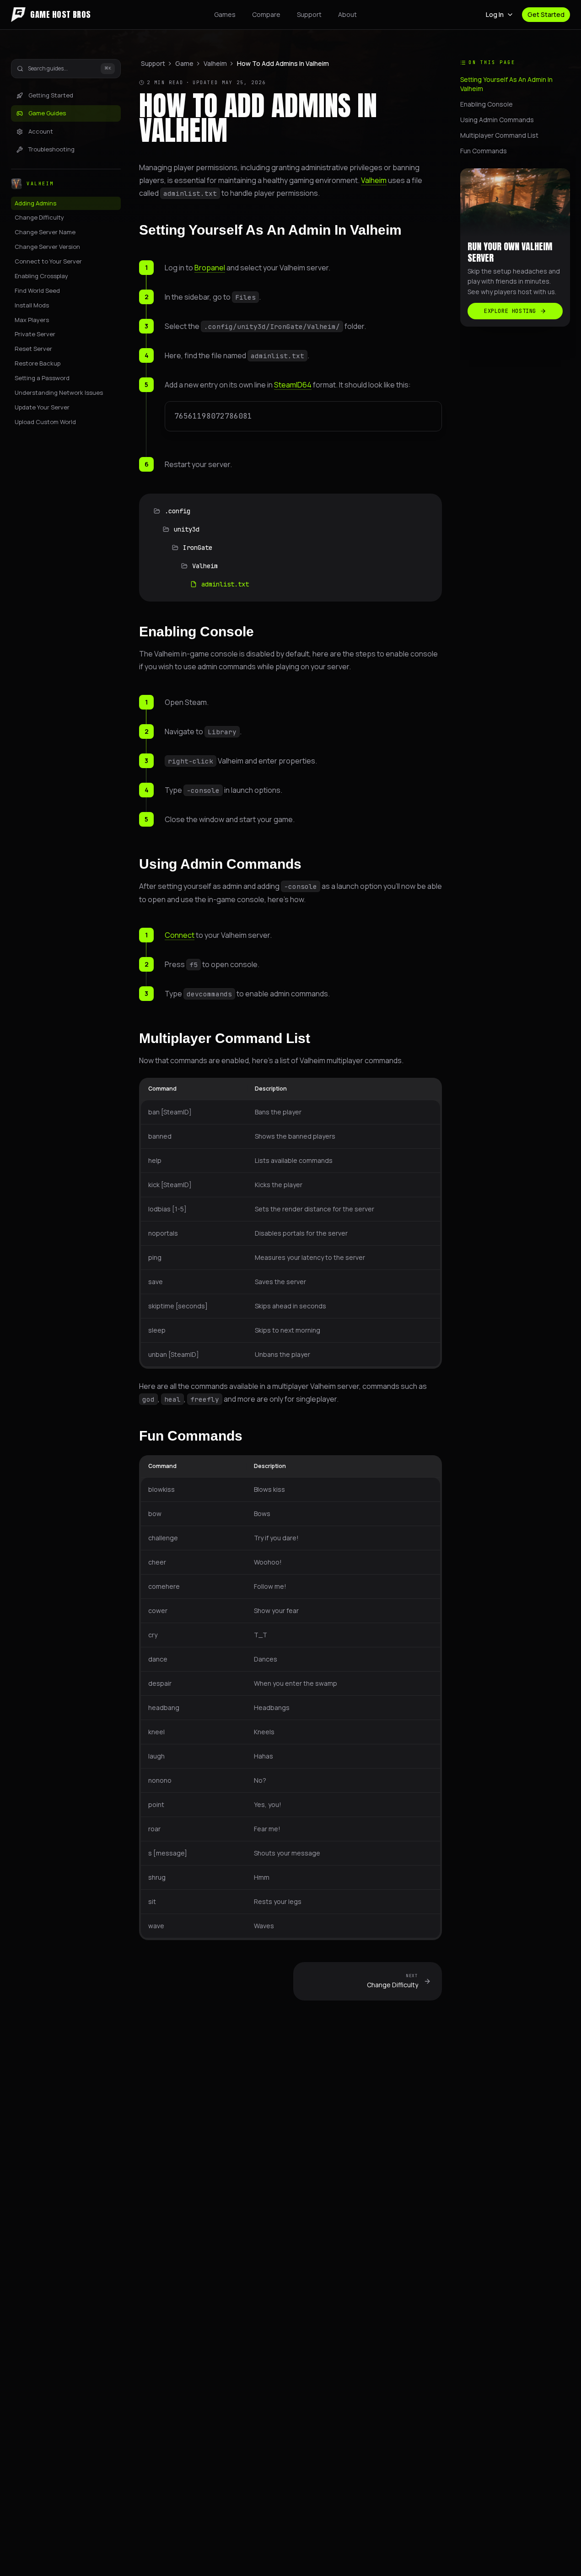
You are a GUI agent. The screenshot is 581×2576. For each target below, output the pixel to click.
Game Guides (47, 113)
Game (184, 63)
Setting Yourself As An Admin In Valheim (270, 230)
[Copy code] (429, 414)
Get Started (546, 14)
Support (309, 14)
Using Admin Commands (220, 864)
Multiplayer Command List (225, 1038)
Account (41, 131)
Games (225, 14)
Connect (180, 935)
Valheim (215, 63)
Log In (495, 14)
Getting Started (51, 95)
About (347, 14)
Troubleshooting (51, 150)
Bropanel (210, 268)
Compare (266, 14)
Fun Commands (191, 1436)
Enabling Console (196, 632)
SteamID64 (293, 385)
